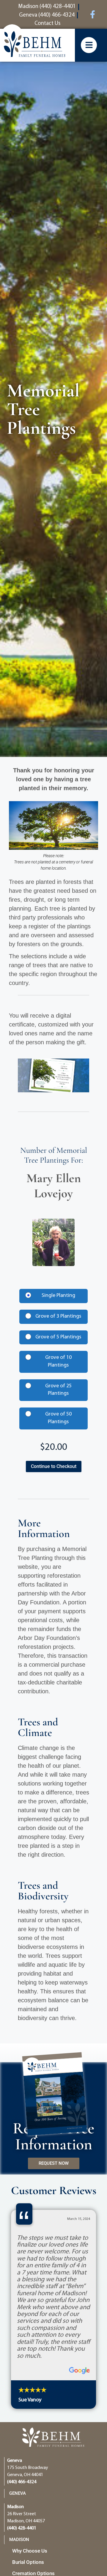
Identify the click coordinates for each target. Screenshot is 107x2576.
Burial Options (28, 2562)
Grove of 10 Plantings (58, 1362)
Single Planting (58, 1296)
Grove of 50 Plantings (58, 1418)
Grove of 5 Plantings (58, 1337)
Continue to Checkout (54, 1466)
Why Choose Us (30, 2551)
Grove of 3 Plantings (58, 1316)
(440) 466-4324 (22, 2482)
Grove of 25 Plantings (58, 1390)
